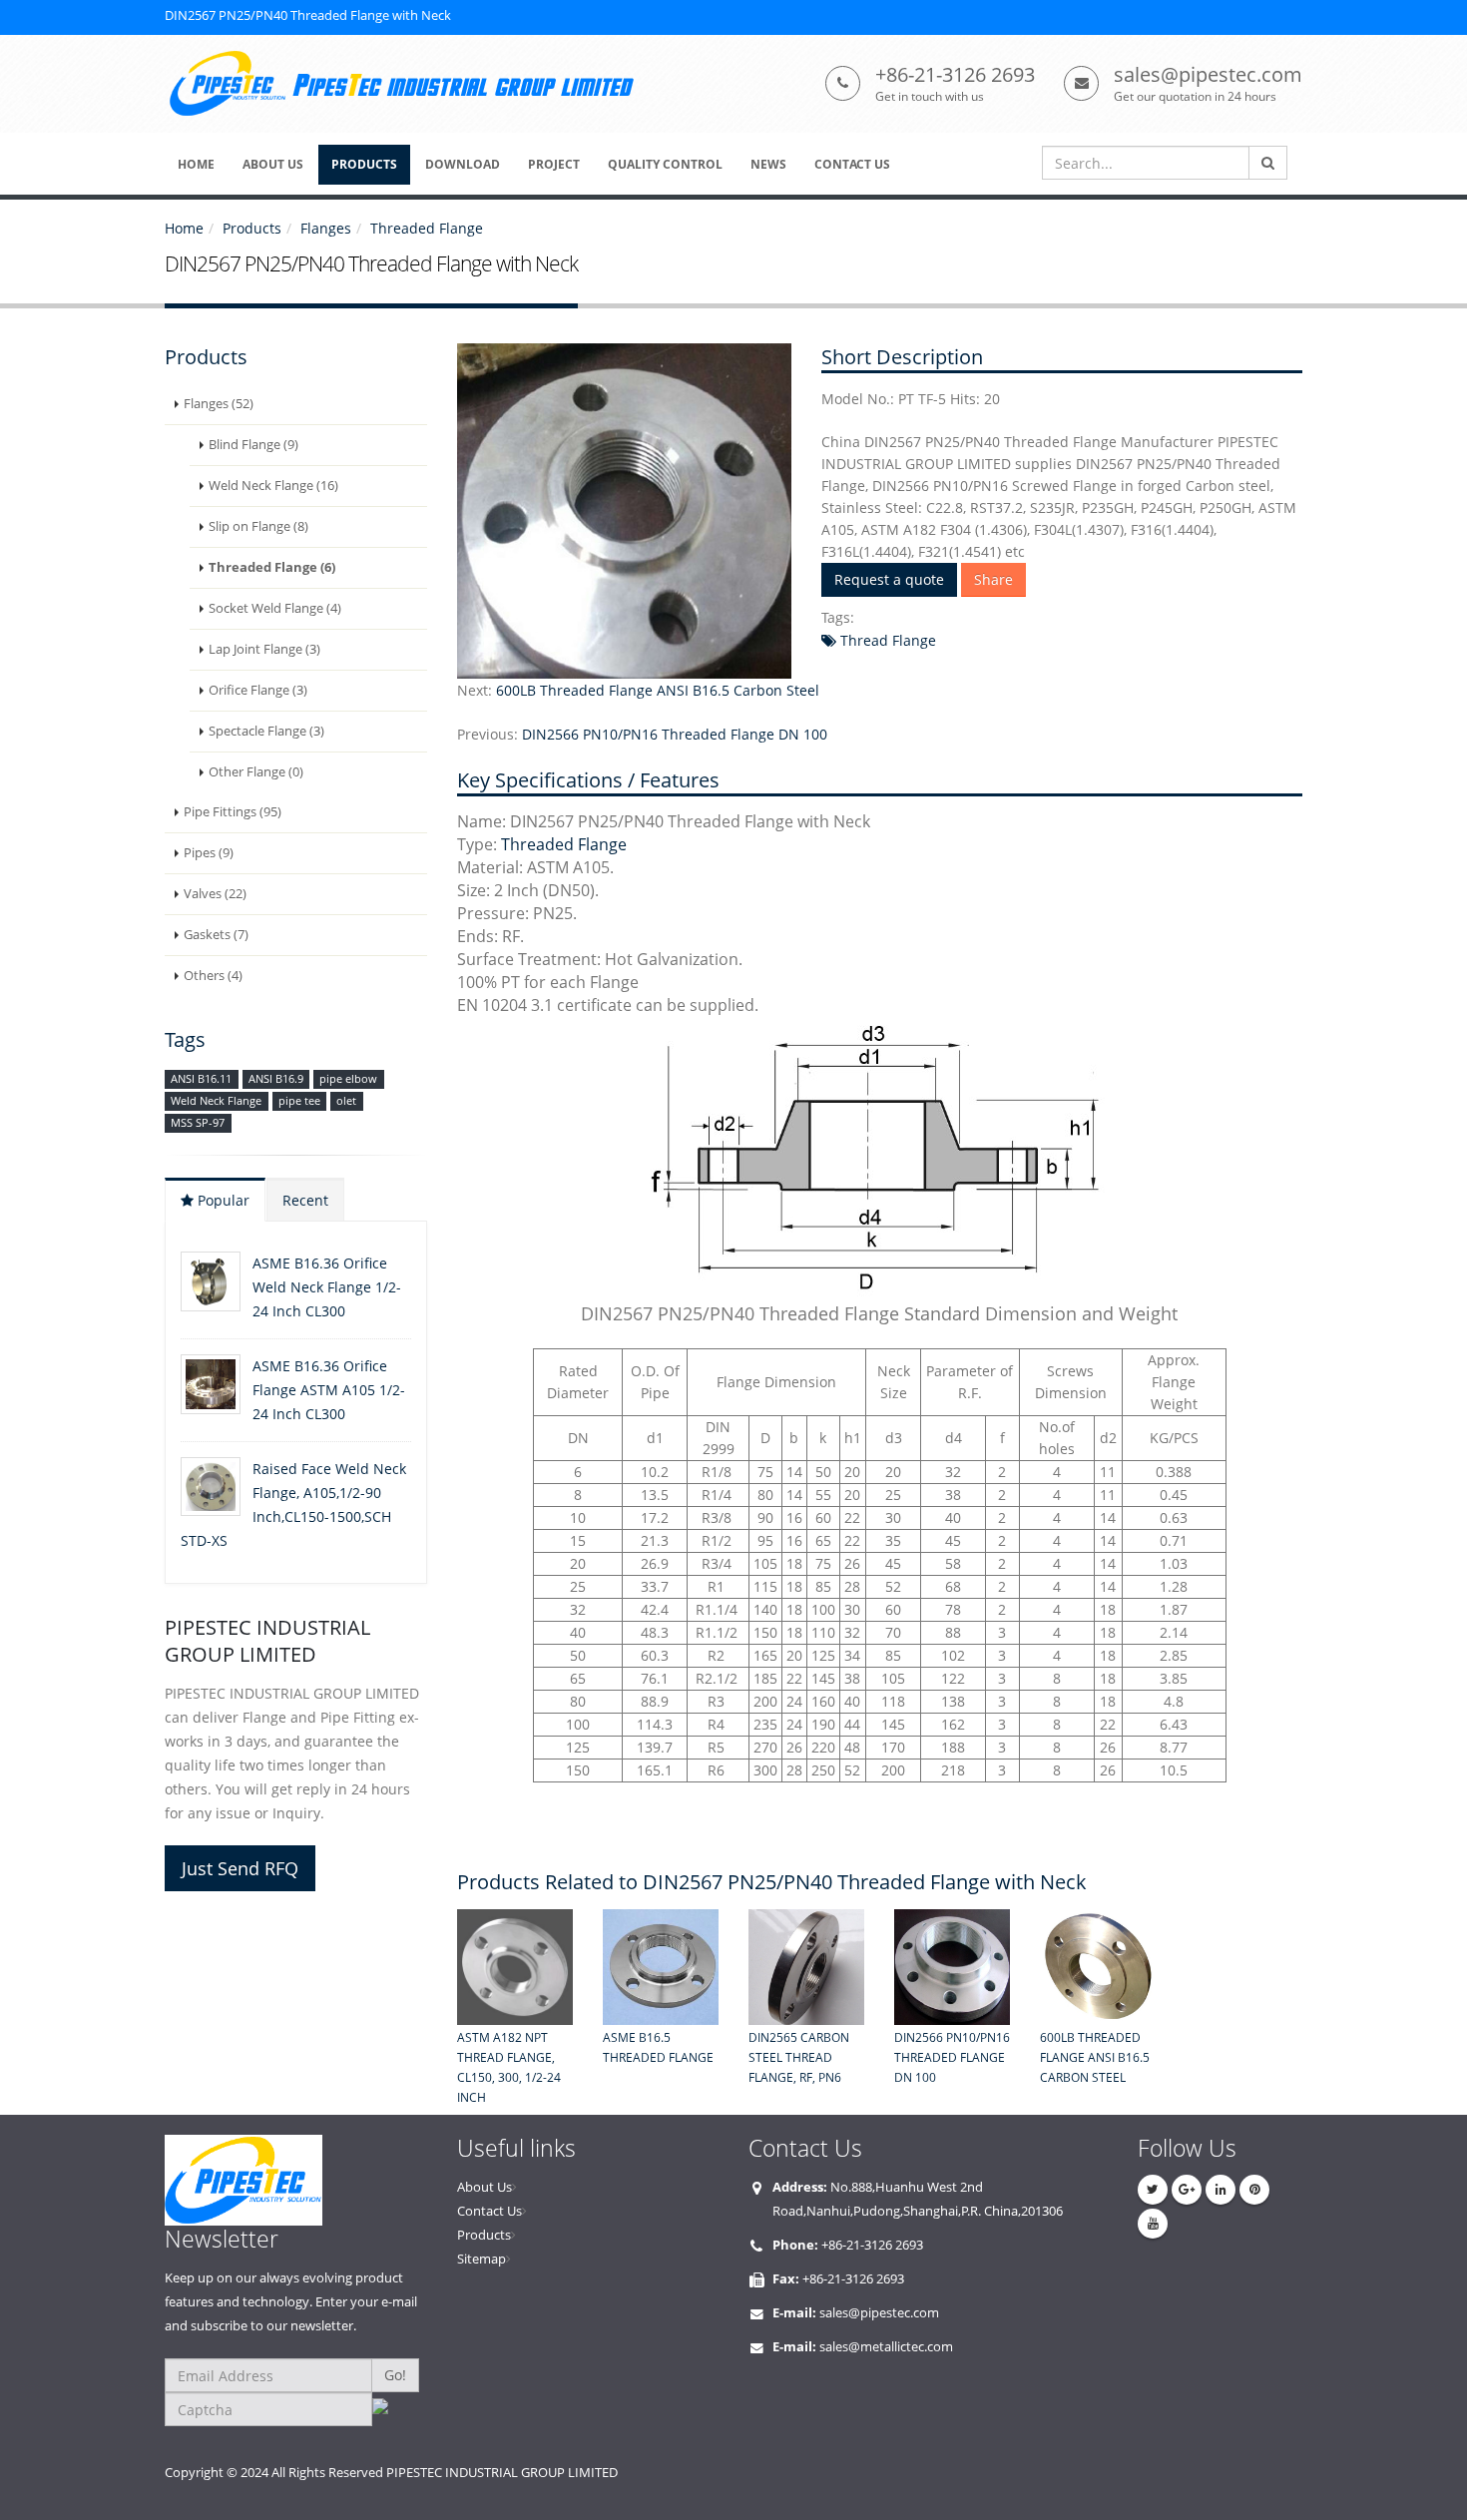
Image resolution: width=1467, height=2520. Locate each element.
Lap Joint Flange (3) (264, 649)
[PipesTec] (296, 2181)
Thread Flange (886, 640)
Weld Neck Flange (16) (273, 486)
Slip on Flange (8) (258, 526)
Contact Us (489, 2211)
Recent (305, 1200)
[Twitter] (1153, 2190)
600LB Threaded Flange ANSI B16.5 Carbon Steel (658, 690)
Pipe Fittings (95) (233, 812)
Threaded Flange (427, 228)
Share (993, 579)
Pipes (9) (209, 853)
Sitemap (482, 2259)
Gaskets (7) (216, 935)
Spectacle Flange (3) (266, 731)
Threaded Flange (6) (272, 567)
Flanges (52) (219, 404)
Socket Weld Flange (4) (275, 608)
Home (184, 228)
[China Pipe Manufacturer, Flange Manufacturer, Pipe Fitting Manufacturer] (408, 84)
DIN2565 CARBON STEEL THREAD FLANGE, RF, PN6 (799, 2057)
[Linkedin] (1221, 2190)
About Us (485, 2187)
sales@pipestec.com (1208, 74)
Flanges (326, 228)
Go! (395, 2375)
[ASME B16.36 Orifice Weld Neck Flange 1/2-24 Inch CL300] (211, 1281)
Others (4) (213, 976)
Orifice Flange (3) (258, 690)
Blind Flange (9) (253, 445)
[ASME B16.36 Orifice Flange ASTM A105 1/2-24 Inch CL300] (211, 1384)
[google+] (1187, 2190)
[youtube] (1153, 2224)
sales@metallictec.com (886, 2347)
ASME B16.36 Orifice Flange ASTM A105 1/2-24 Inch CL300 (329, 1390)
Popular (222, 1200)
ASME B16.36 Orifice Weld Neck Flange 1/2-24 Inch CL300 (327, 1287)
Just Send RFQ (240, 1868)
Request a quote (889, 579)
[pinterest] (1254, 2190)
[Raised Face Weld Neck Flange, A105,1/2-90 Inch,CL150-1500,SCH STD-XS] (211, 1487)
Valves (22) (215, 894)
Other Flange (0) (256, 772)
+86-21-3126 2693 (955, 74)
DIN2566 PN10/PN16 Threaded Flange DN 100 (675, 734)
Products (252, 228)
